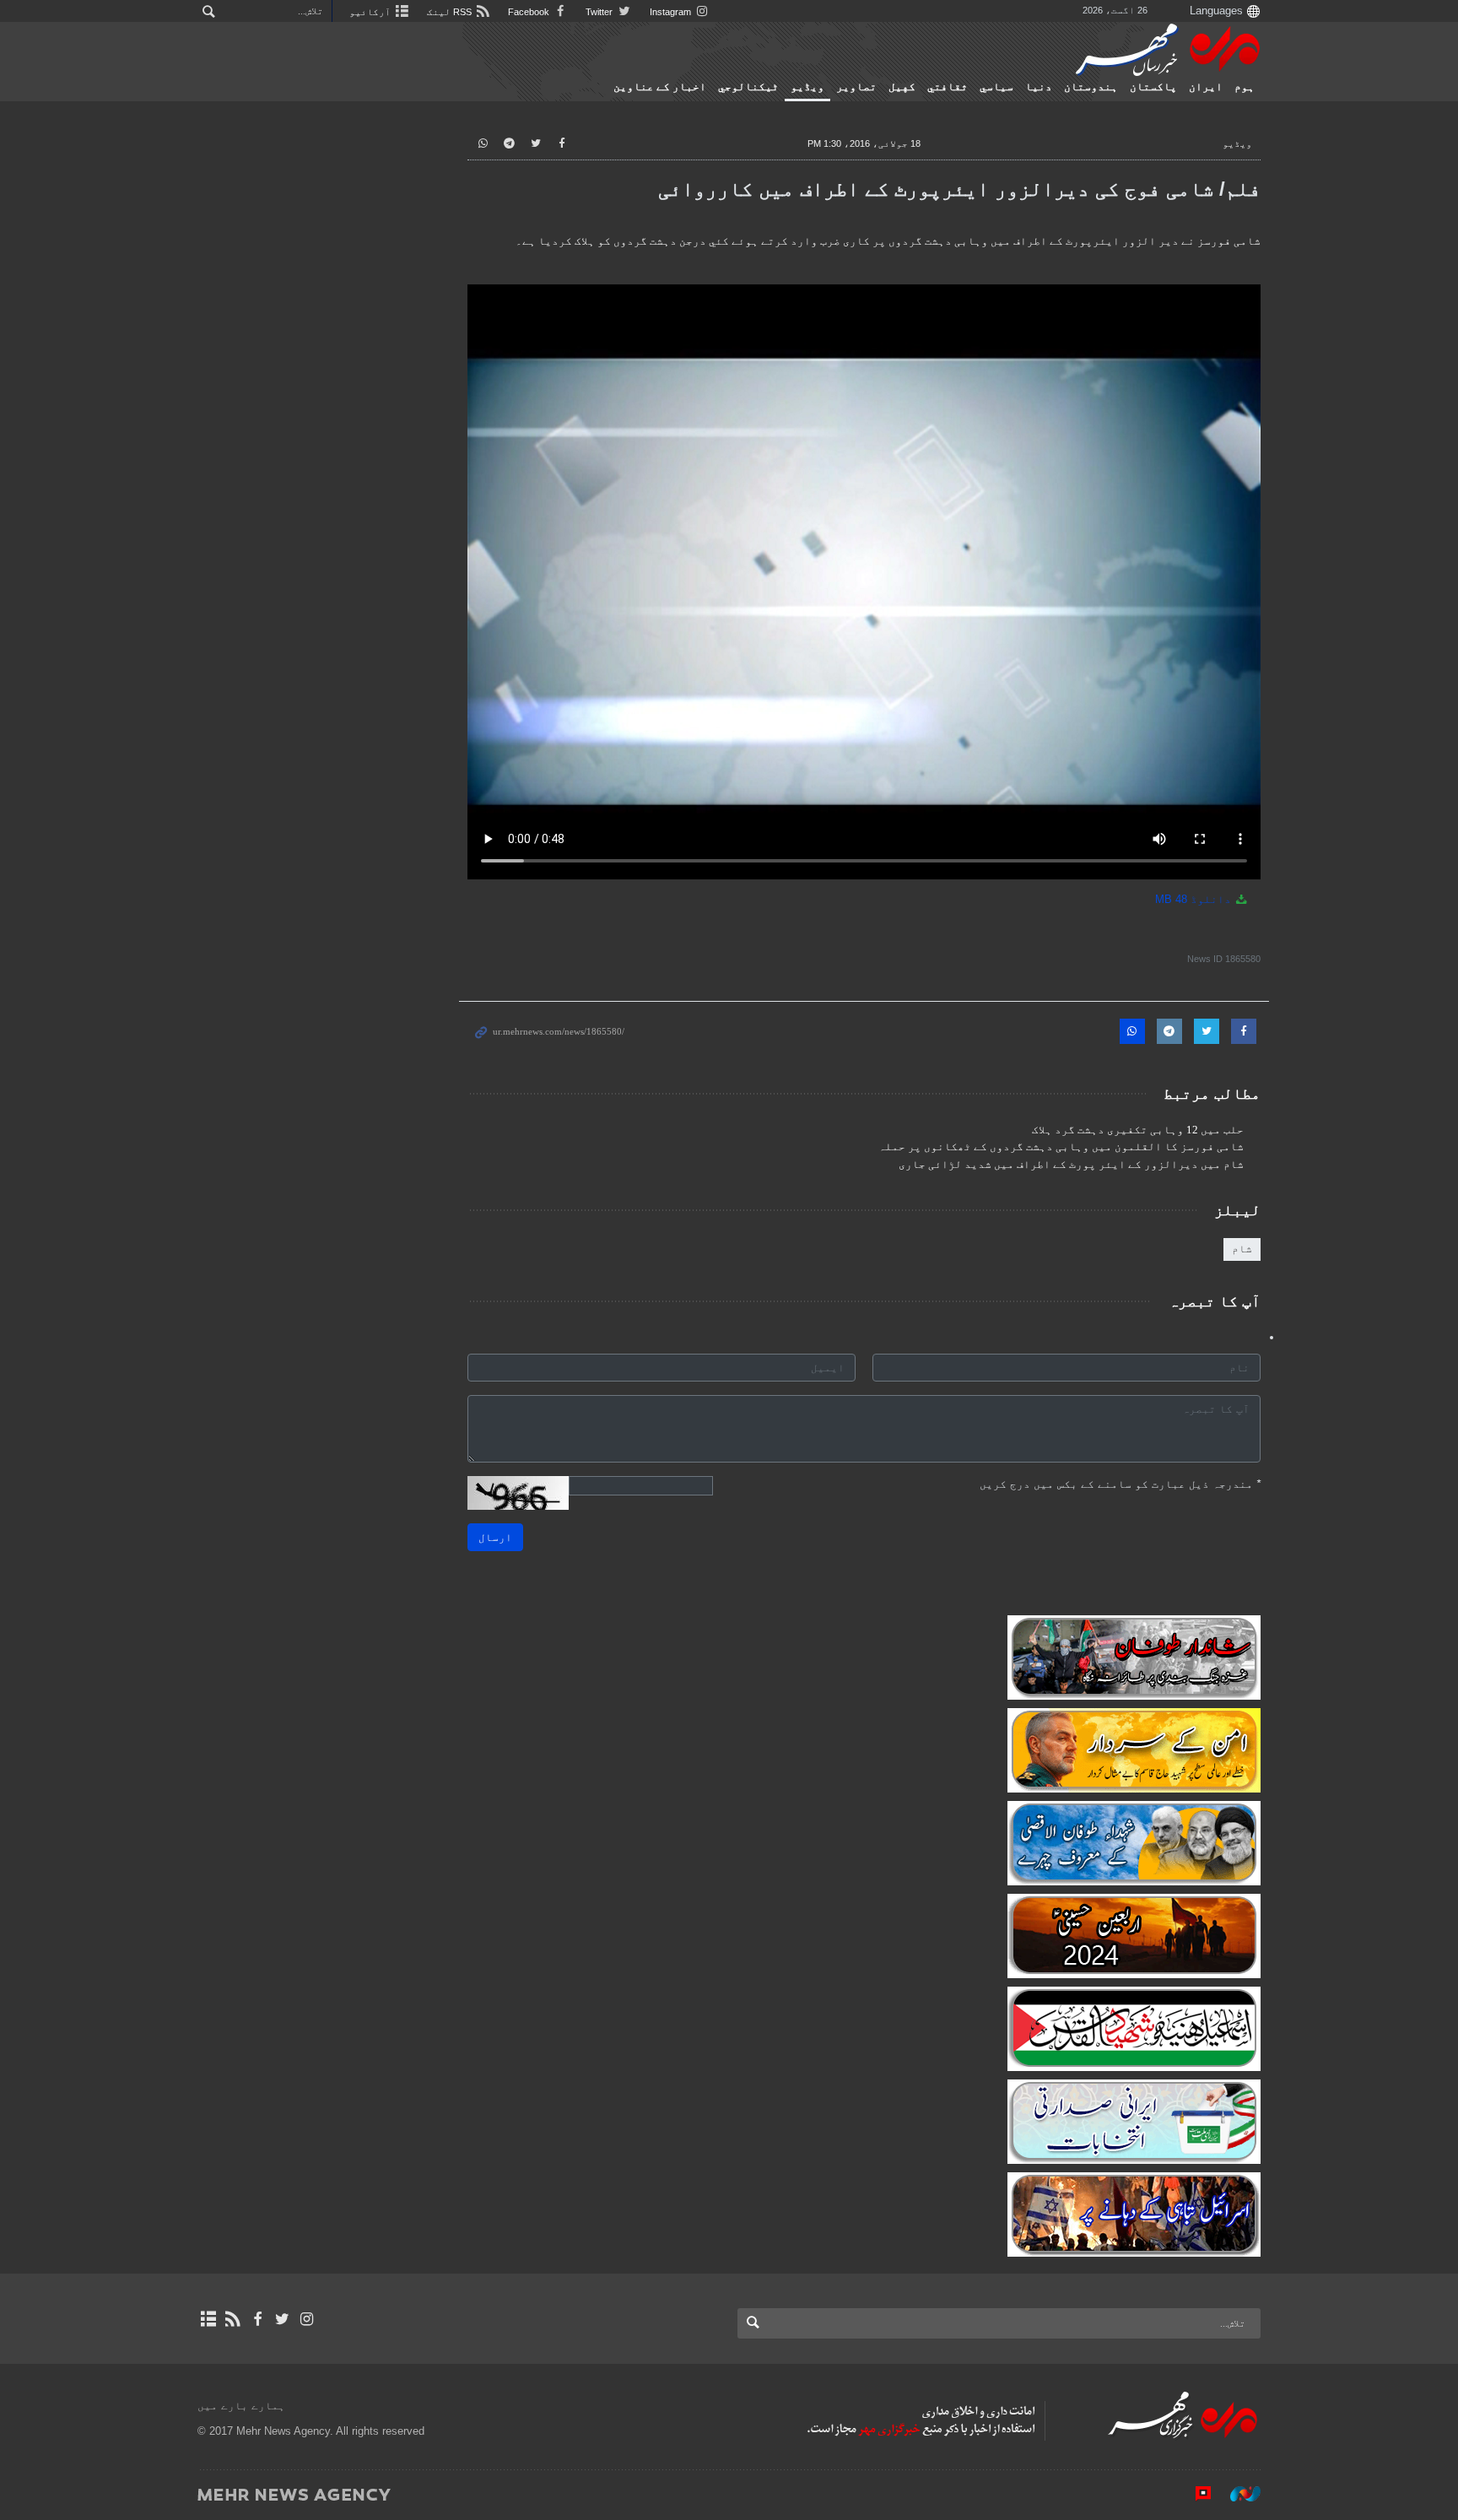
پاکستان (1153, 87)
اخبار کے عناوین (660, 87)
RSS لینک (451, 12)
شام (1242, 1249)
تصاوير (856, 87)
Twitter (600, 12)
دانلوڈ (1195, 899)
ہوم (1245, 87)
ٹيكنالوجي (748, 87)
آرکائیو (371, 12)
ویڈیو (807, 87)
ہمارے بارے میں (241, 2406)
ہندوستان (1091, 87)
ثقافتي (948, 87)
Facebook (530, 12)
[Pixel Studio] (1195, 2494)
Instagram (672, 12)
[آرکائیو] (208, 2319)
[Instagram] (307, 2319)
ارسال (495, 1537)
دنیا (1039, 87)
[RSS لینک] (232, 2319)
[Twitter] (282, 2319)
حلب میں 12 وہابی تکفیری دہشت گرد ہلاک (1138, 1130)
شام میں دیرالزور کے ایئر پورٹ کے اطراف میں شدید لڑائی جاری (1071, 1165)
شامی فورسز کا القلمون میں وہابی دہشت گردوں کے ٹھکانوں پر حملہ (1061, 1147)
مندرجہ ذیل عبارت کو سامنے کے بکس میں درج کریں (1120, 1484)
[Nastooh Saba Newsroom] (1237, 2494)
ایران (1206, 87)
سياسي (996, 87)
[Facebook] (257, 2319)
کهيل (902, 87)
